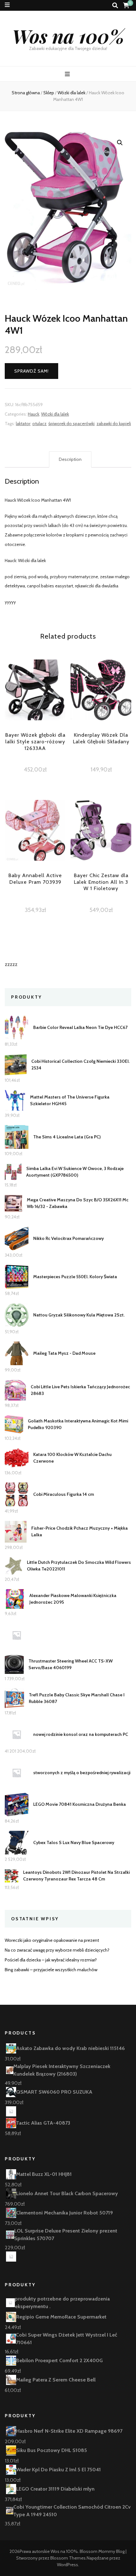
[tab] (70, 460)
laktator (23, 424)
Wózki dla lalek (55, 414)
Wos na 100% (68, 36)
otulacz (39, 424)
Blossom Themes (68, 2558)
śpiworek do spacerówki (71, 424)
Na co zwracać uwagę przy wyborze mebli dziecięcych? (57, 1950)
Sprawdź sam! (31, 371)
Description (70, 459)
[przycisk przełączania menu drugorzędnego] (7, 5)
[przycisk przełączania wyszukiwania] (115, 6)
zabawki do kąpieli (114, 424)
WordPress (68, 2565)
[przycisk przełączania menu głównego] (68, 74)
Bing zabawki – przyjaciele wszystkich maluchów (51, 1970)
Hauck (34, 414)
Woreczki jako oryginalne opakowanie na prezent (52, 1940)
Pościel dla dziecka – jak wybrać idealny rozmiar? (51, 1960)
